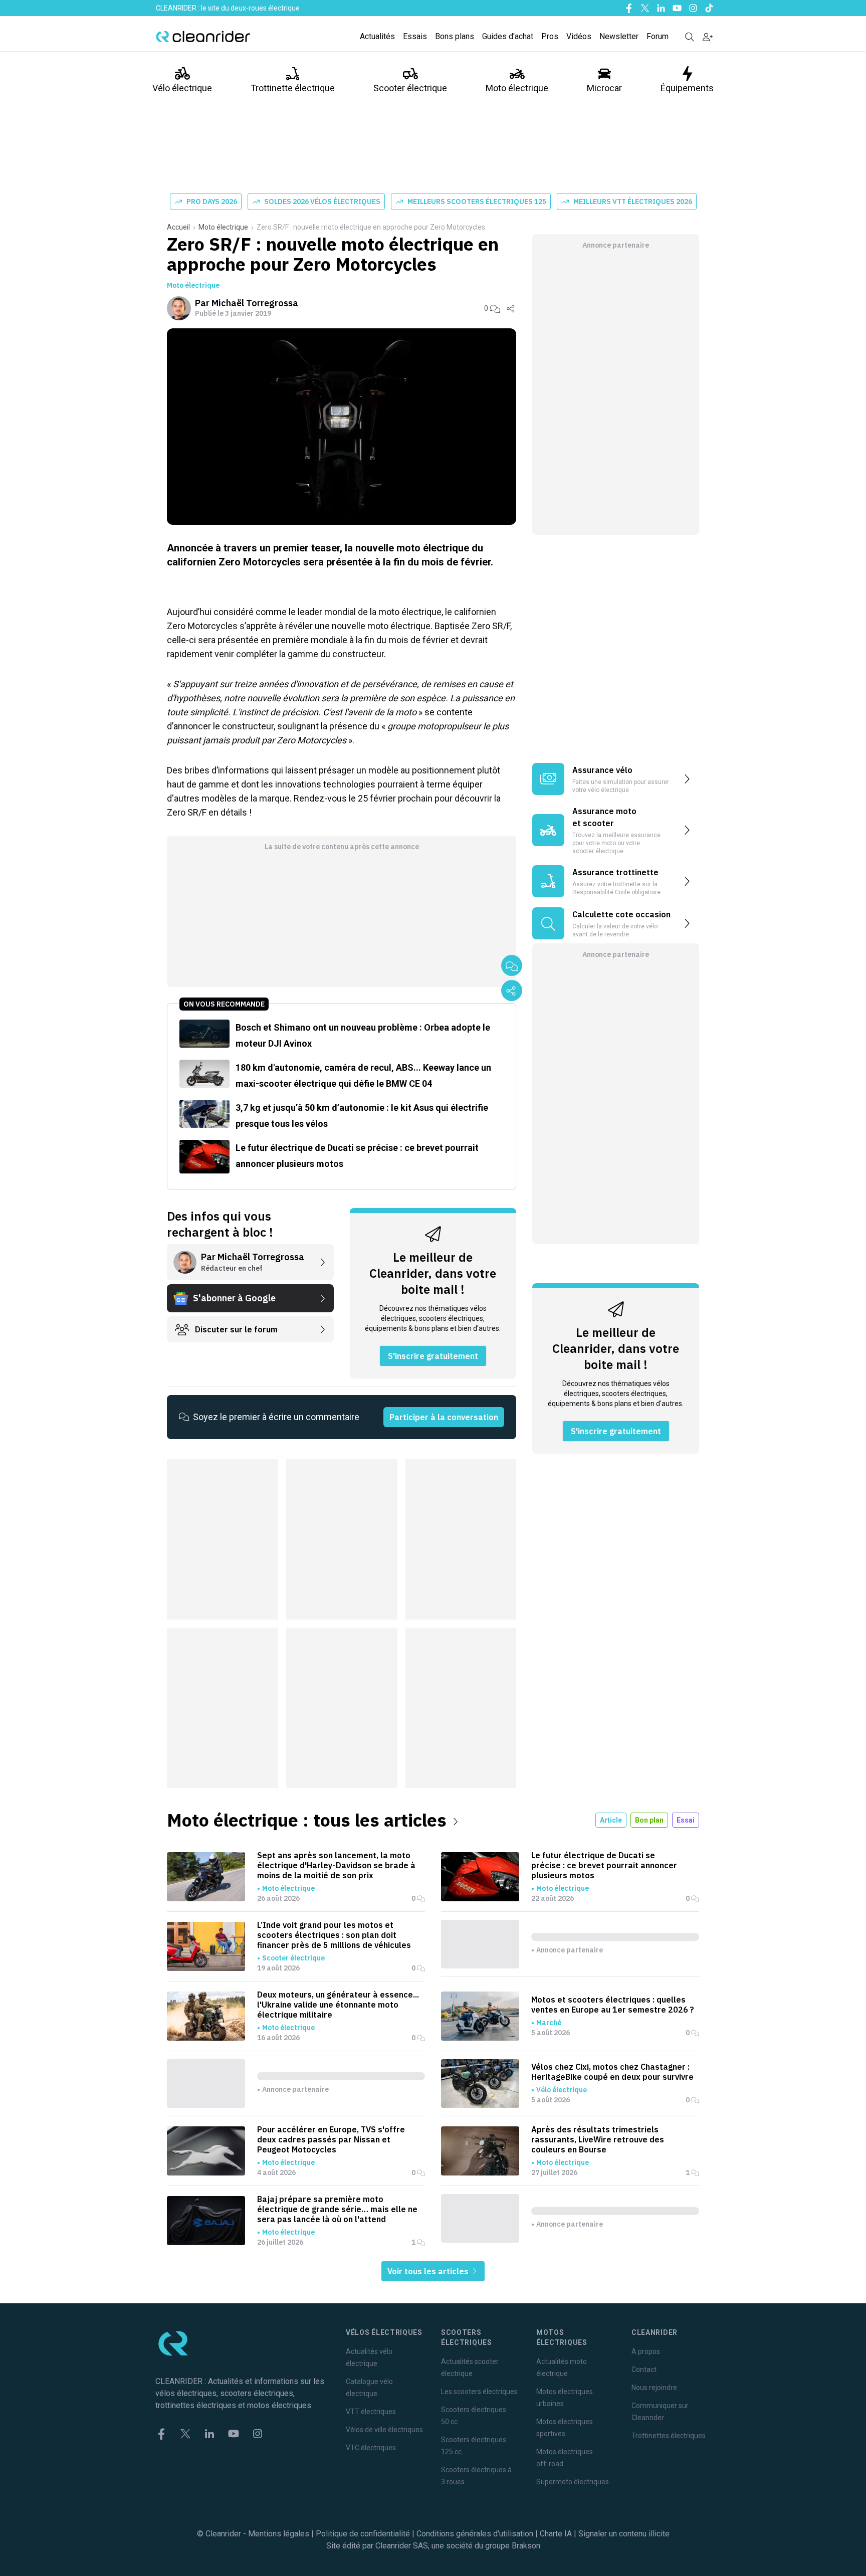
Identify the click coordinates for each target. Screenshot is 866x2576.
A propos (646, 2351)
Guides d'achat (508, 36)
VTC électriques (371, 2448)
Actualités (377, 36)
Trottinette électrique (293, 88)
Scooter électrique (410, 88)
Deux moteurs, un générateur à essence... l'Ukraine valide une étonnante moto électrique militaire (338, 2005)
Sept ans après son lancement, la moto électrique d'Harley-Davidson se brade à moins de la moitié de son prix (336, 1865)
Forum (658, 36)
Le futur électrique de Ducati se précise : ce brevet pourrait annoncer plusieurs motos (604, 1865)
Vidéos (579, 36)
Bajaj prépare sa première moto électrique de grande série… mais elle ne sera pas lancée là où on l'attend (337, 2209)
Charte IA (556, 2534)
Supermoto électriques (573, 2482)
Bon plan (649, 1820)
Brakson (526, 2546)
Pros (550, 36)
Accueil (178, 227)
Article (611, 1820)
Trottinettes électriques (669, 2436)
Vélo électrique (182, 88)
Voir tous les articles (429, 2271)
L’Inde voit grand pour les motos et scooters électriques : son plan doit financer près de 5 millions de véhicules (334, 1935)
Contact (644, 2369)
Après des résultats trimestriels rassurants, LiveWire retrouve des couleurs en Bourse (598, 2139)
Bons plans (455, 36)
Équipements (687, 88)
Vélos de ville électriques (384, 2430)
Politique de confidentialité (363, 2534)
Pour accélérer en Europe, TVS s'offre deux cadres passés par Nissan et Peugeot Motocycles (331, 2139)
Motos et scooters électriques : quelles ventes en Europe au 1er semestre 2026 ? (613, 2005)
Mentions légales (279, 2534)
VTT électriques (371, 2412)
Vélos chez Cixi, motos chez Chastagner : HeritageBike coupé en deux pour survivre (612, 2072)
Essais (415, 36)
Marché (549, 2023)
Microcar (604, 88)
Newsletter (619, 36)
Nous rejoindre (654, 2388)
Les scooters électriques (479, 2392)
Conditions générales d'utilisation (475, 2534)
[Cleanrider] (203, 37)
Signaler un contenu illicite (624, 2534)
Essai (686, 1820)
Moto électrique (517, 88)
